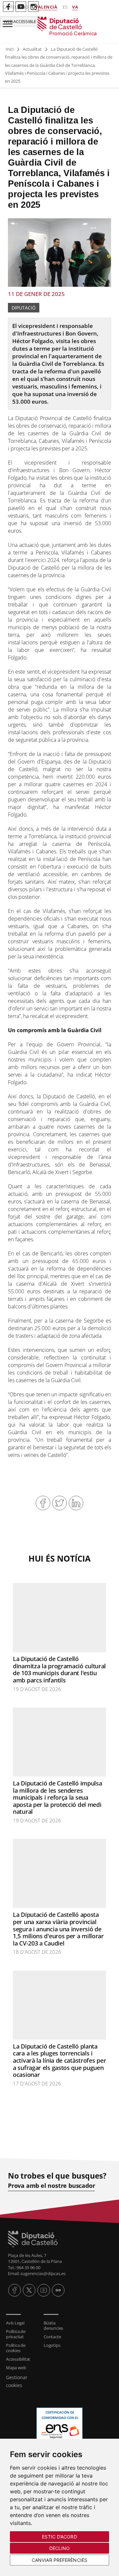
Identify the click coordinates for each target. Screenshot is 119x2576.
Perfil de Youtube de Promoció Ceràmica (21, 7)
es (65, 7)
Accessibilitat (18, 2359)
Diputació (24, 308)
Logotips (52, 2345)
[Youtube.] (44, 2290)
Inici (10, 49)
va (75, 7)
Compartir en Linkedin (76, 1503)
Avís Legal (15, 2323)
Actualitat (32, 49)
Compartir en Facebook (43, 1503)
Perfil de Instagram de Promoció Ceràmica (33, 7)
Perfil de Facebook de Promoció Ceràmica (8, 7)
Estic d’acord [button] (59, 2537)
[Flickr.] (58, 2290)
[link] (59, 26)
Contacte (52, 2337)
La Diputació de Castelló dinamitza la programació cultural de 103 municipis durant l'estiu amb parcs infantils (59, 1669)
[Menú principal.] (6, 21)
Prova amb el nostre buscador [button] (51, 2186)
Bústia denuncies (53, 2325)
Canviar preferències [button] (59, 2560)
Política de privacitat (16, 2334)
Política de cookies (16, 2348)
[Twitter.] (29, 2290)
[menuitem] (22, 2323)
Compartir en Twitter (59, 1503)
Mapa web (16, 2368)
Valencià (46, 7)
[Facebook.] (15, 2290)
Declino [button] (60, 2548)
